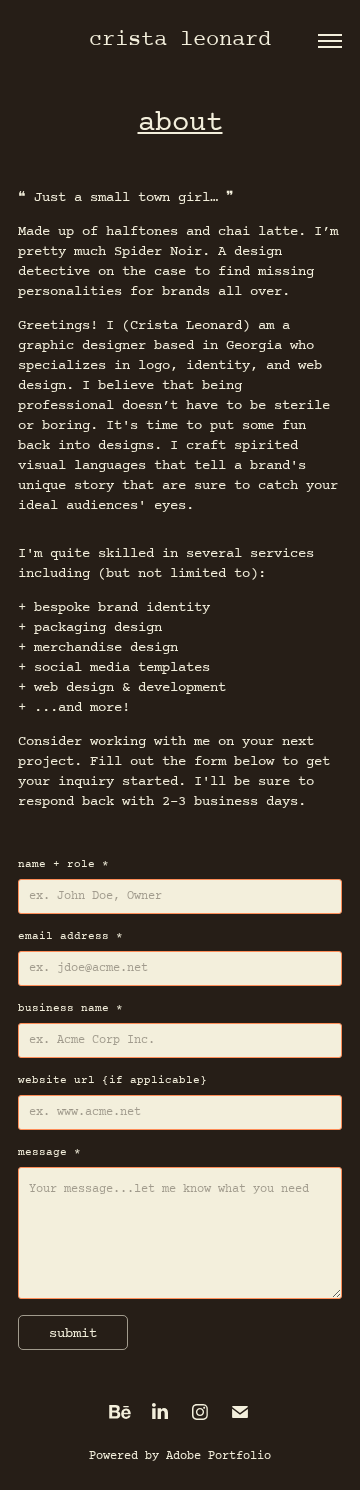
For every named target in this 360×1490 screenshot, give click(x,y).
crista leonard (180, 40)
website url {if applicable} (112, 1081)
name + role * (63, 865)
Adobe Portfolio (218, 1456)
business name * (70, 1009)
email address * (70, 937)
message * (49, 1153)
